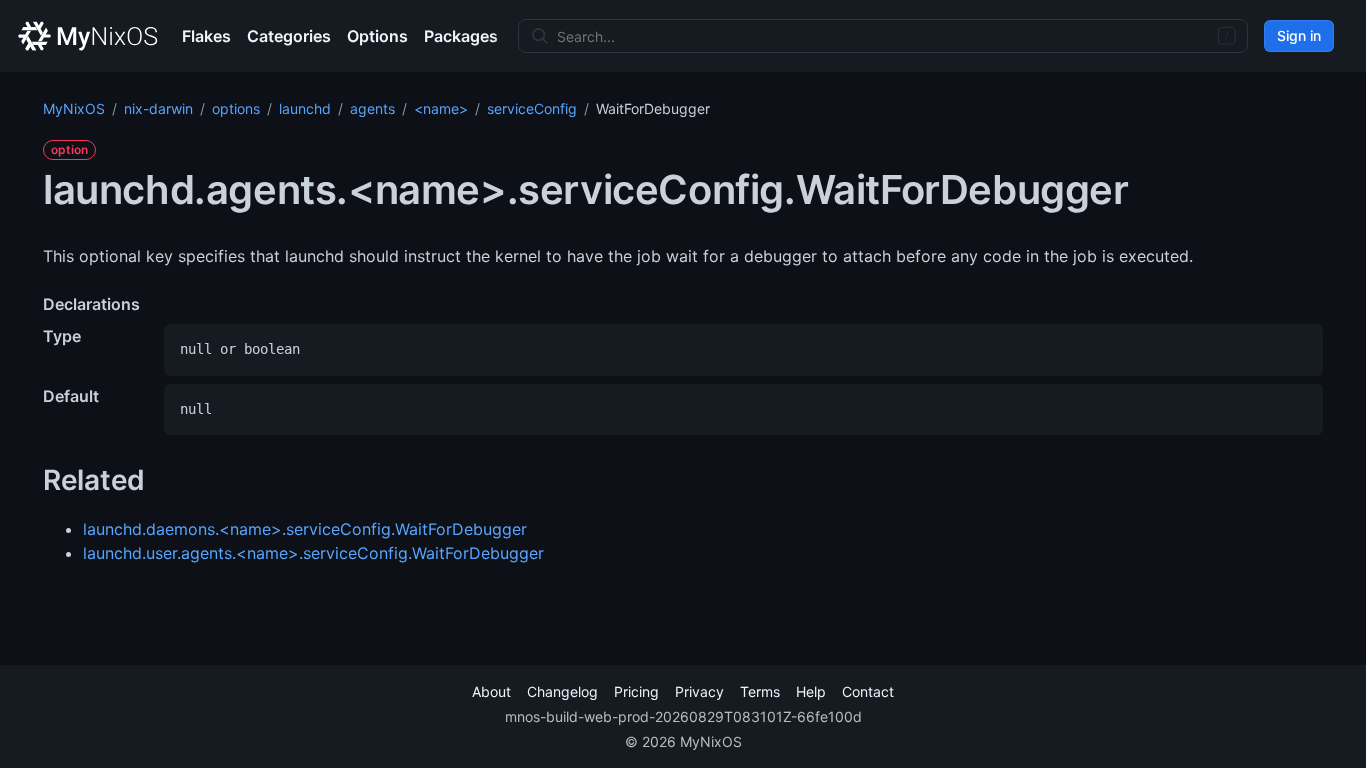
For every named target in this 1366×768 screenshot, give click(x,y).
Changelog (562, 691)
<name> (441, 108)
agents (372, 108)
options (236, 108)
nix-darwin (158, 108)
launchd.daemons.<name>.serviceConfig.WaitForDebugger (305, 529)
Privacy (699, 691)
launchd (305, 108)
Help (811, 691)
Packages (461, 36)
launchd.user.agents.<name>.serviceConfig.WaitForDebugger (313, 553)
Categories (289, 36)
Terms (760, 691)
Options (377, 36)
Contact (868, 691)
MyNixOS (74, 108)
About (491, 691)
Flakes (206, 36)
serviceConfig (532, 108)
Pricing (636, 691)
